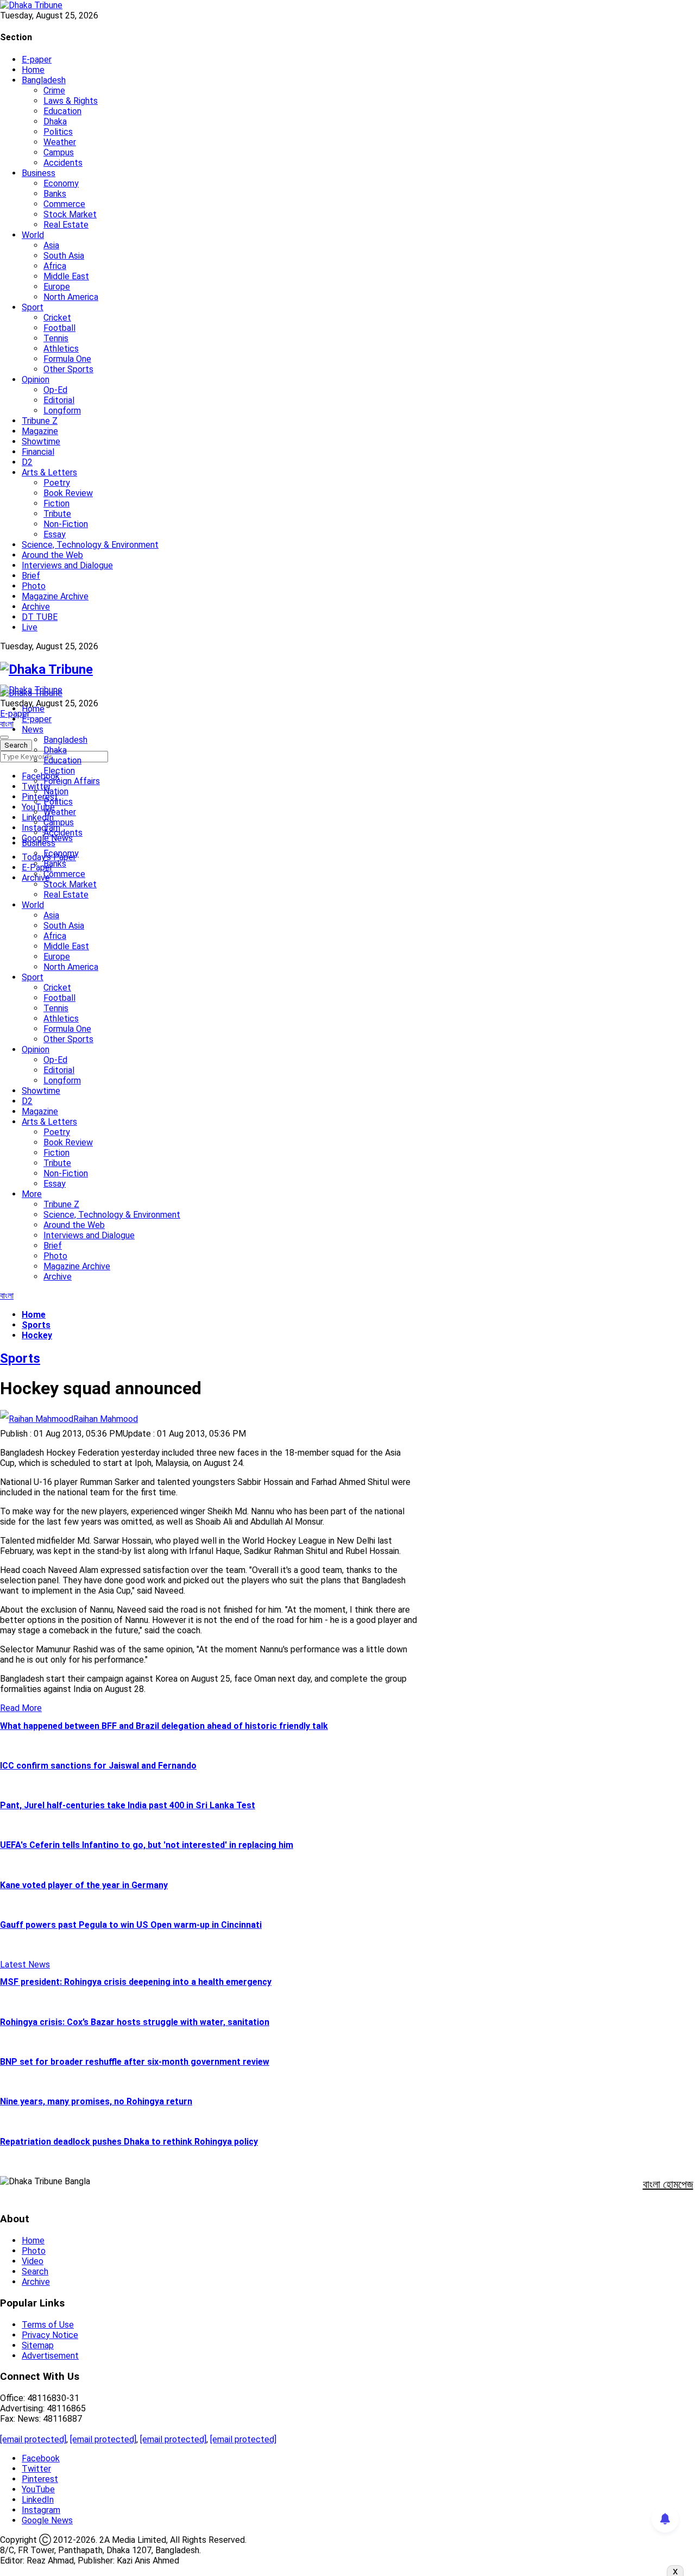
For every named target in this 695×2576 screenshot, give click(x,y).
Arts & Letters (49, 472)
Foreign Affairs (72, 781)
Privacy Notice (50, 2335)
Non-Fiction (66, 524)
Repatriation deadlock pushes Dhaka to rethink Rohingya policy (129, 2142)
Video (33, 2261)
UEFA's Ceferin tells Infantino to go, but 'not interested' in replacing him (147, 1845)
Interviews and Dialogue (67, 565)
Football (59, 328)
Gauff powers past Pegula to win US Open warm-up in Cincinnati (131, 1925)
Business (39, 173)
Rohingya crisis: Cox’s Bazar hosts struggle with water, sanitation (135, 2022)
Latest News (25, 1964)
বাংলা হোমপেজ (668, 2184)
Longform (62, 410)
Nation (56, 791)
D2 (27, 462)
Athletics (61, 349)
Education (62, 111)
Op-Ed (55, 390)
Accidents (63, 163)
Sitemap (38, 2345)
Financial (38, 452)
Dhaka (55, 121)
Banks (55, 194)
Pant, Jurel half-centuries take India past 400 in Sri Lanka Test (128, 1805)
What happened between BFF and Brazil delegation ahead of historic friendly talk (164, 1726)
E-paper (37, 59)
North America (71, 297)
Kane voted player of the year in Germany (84, 1885)
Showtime (41, 441)
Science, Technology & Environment (90, 545)
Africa (55, 266)
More (32, 1194)
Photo (34, 586)
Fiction (56, 503)
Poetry (57, 483)
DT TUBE (40, 617)
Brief (31, 576)
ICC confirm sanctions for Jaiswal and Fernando (98, 1766)
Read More (21, 1708)
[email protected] (33, 2439)
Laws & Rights (71, 101)
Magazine (40, 431)
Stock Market (70, 214)
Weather (60, 142)
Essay (55, 534)
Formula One (67, 359)
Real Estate (66, 225)
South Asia (64, 256)
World (33, 235)
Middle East (66, 276)
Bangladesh (44, 80)
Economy (61, 183)
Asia (51, 245)
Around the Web (52, 555)
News (33, 729)
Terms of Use (48, 2325)
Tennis (56, 338)
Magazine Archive (55, 596)
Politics (58, 132)
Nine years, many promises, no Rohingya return (96, 2101)
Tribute (57, 514)
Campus (59, 152)
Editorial (59, 400)
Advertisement (50, 2356)
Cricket (57, 318)
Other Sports (68, 369)
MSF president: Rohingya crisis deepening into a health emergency (136, 1982)
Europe (57, 287)
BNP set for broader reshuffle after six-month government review (135, 2062)
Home (33, 70)
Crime (54, 90)
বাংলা (7, 724)
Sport (33, 307)
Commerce (64, 204)
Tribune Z (40, 421)
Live (30, 627)
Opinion (36, 380)
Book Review (68, 493)
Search (35, 2271)
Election (59, 771)
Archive (36, 607)
